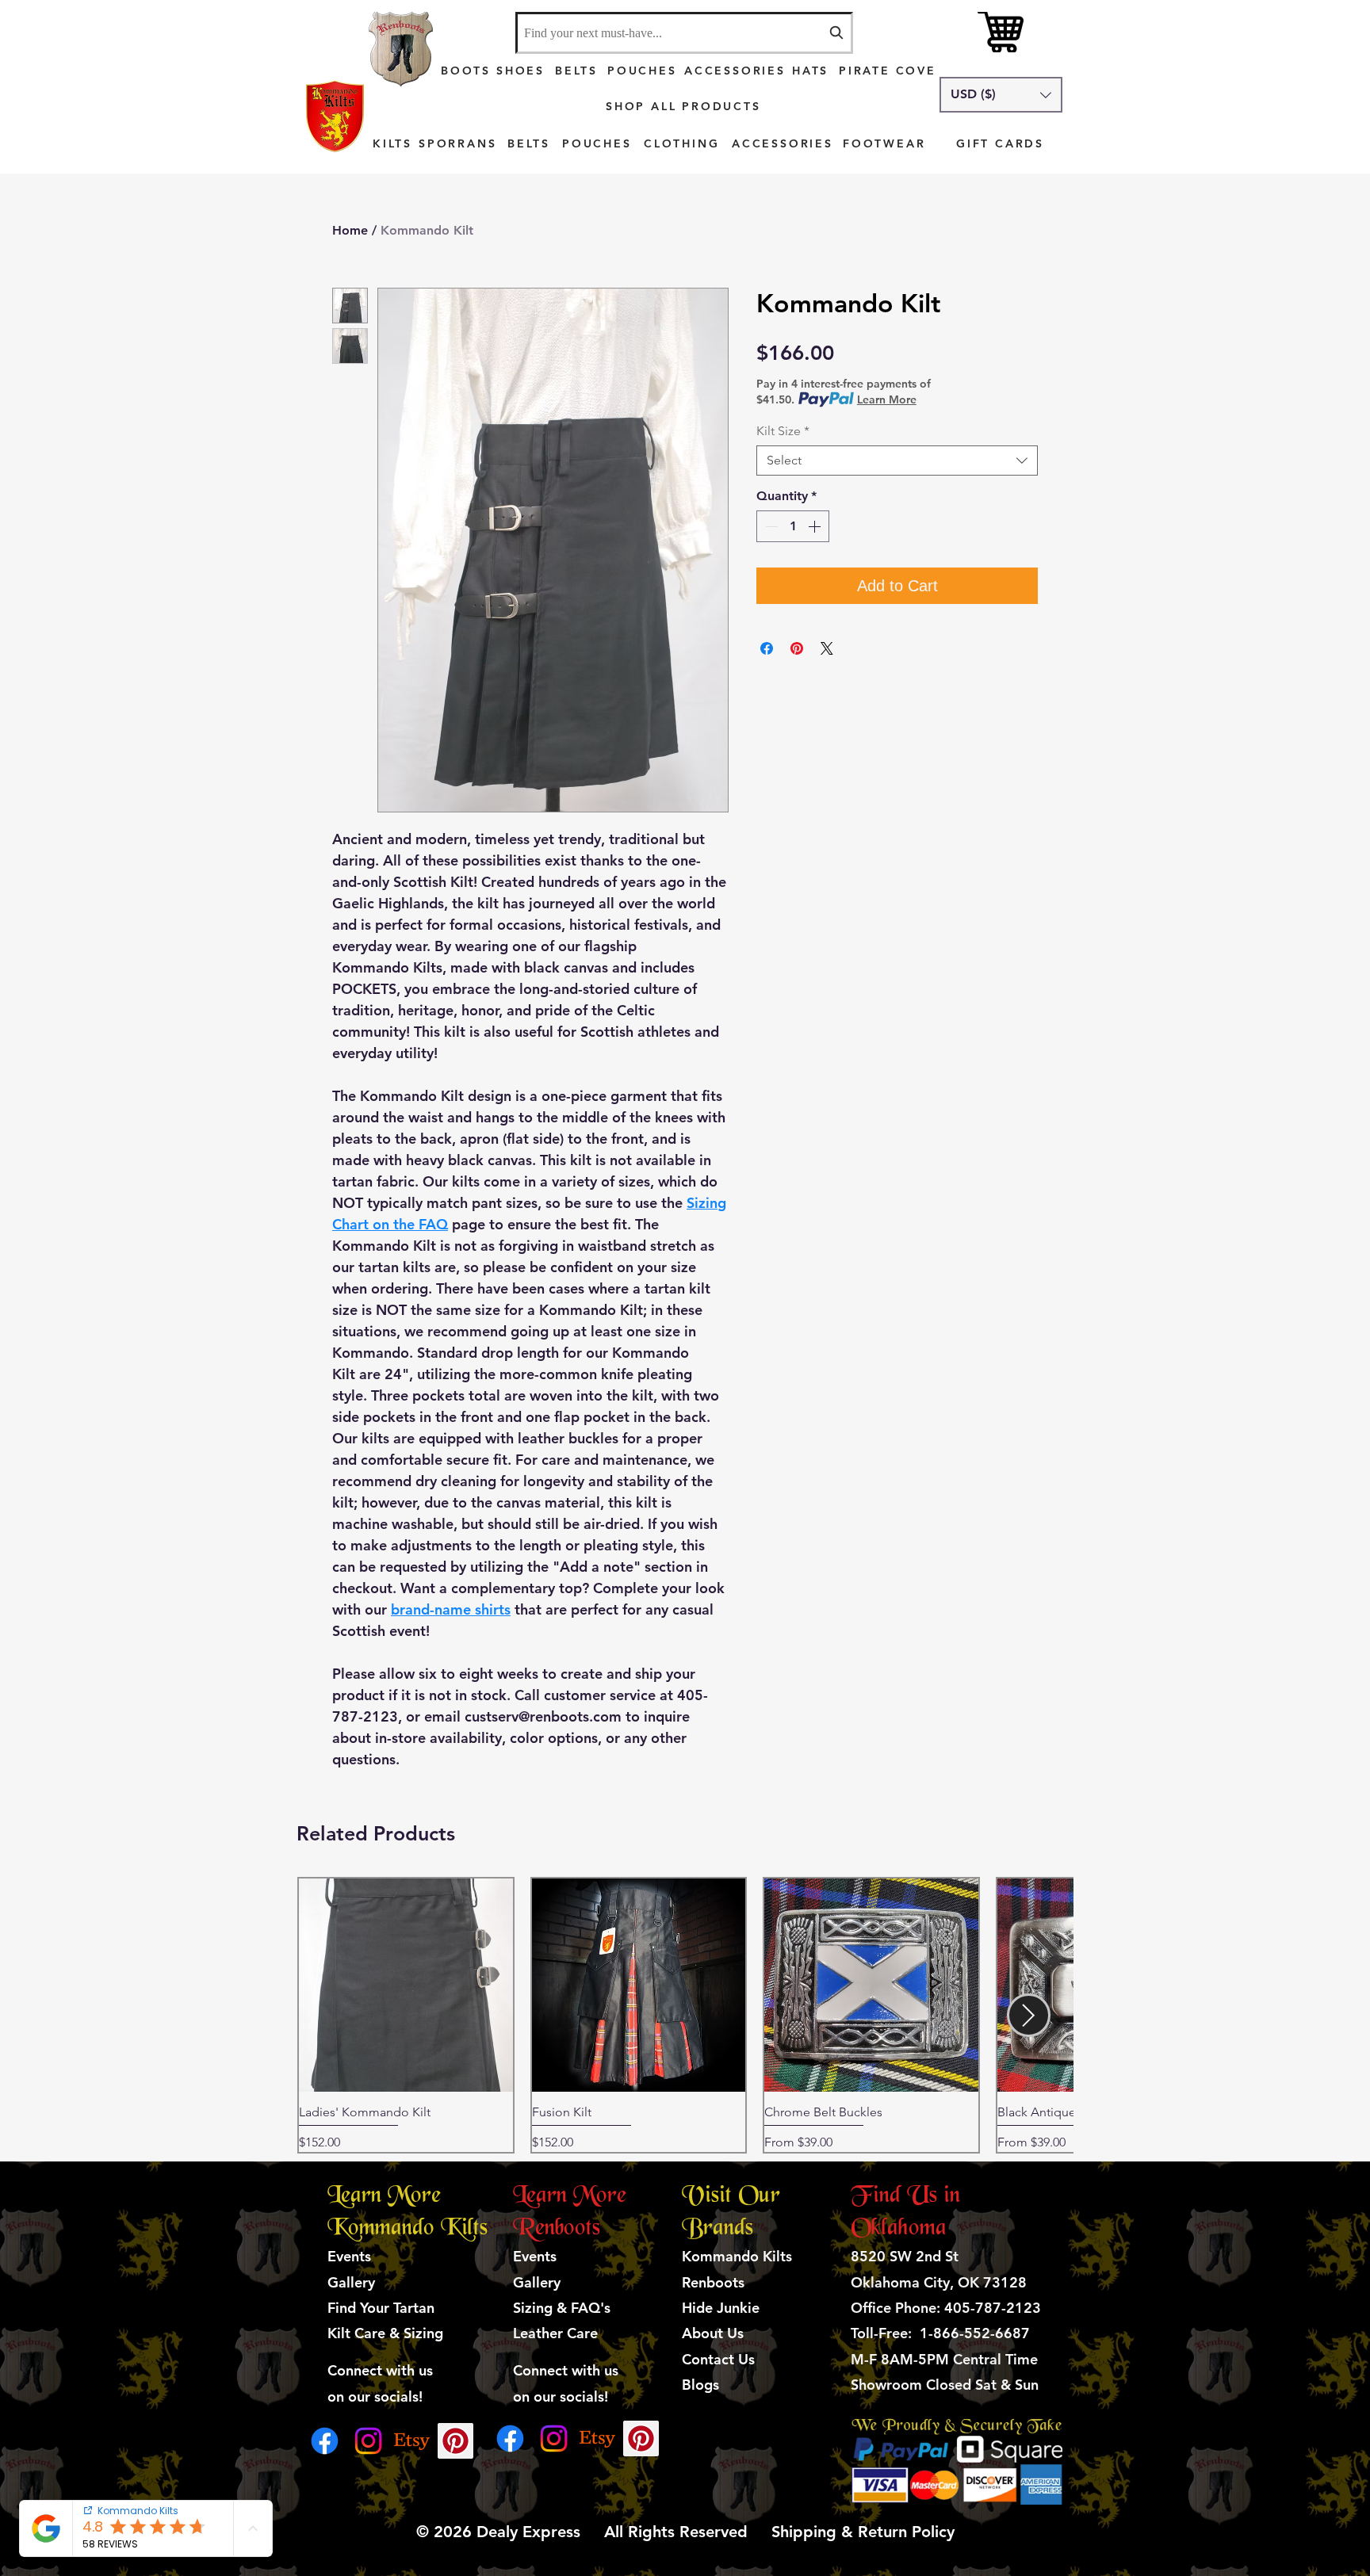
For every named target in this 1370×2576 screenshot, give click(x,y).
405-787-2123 (993, 2308)
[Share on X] (827, 648)
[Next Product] (1029, 2015)
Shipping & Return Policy (861, 2532)
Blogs (700, 2385)
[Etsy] (412, 2441)
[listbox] (1001, 95)
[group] (685, 2015)
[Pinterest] (455, 2441)
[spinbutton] (793, 526)
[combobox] (684, 33)
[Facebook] (325, 2441)
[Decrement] (770, 526)
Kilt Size (783, 431)
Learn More (887, 399)
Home (350, 230)
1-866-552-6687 (975, 2333)
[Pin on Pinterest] (797, 648)
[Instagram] (368, 2441)
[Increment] (816, 526)
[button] (1001, 95)
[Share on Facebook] (767, 648)
